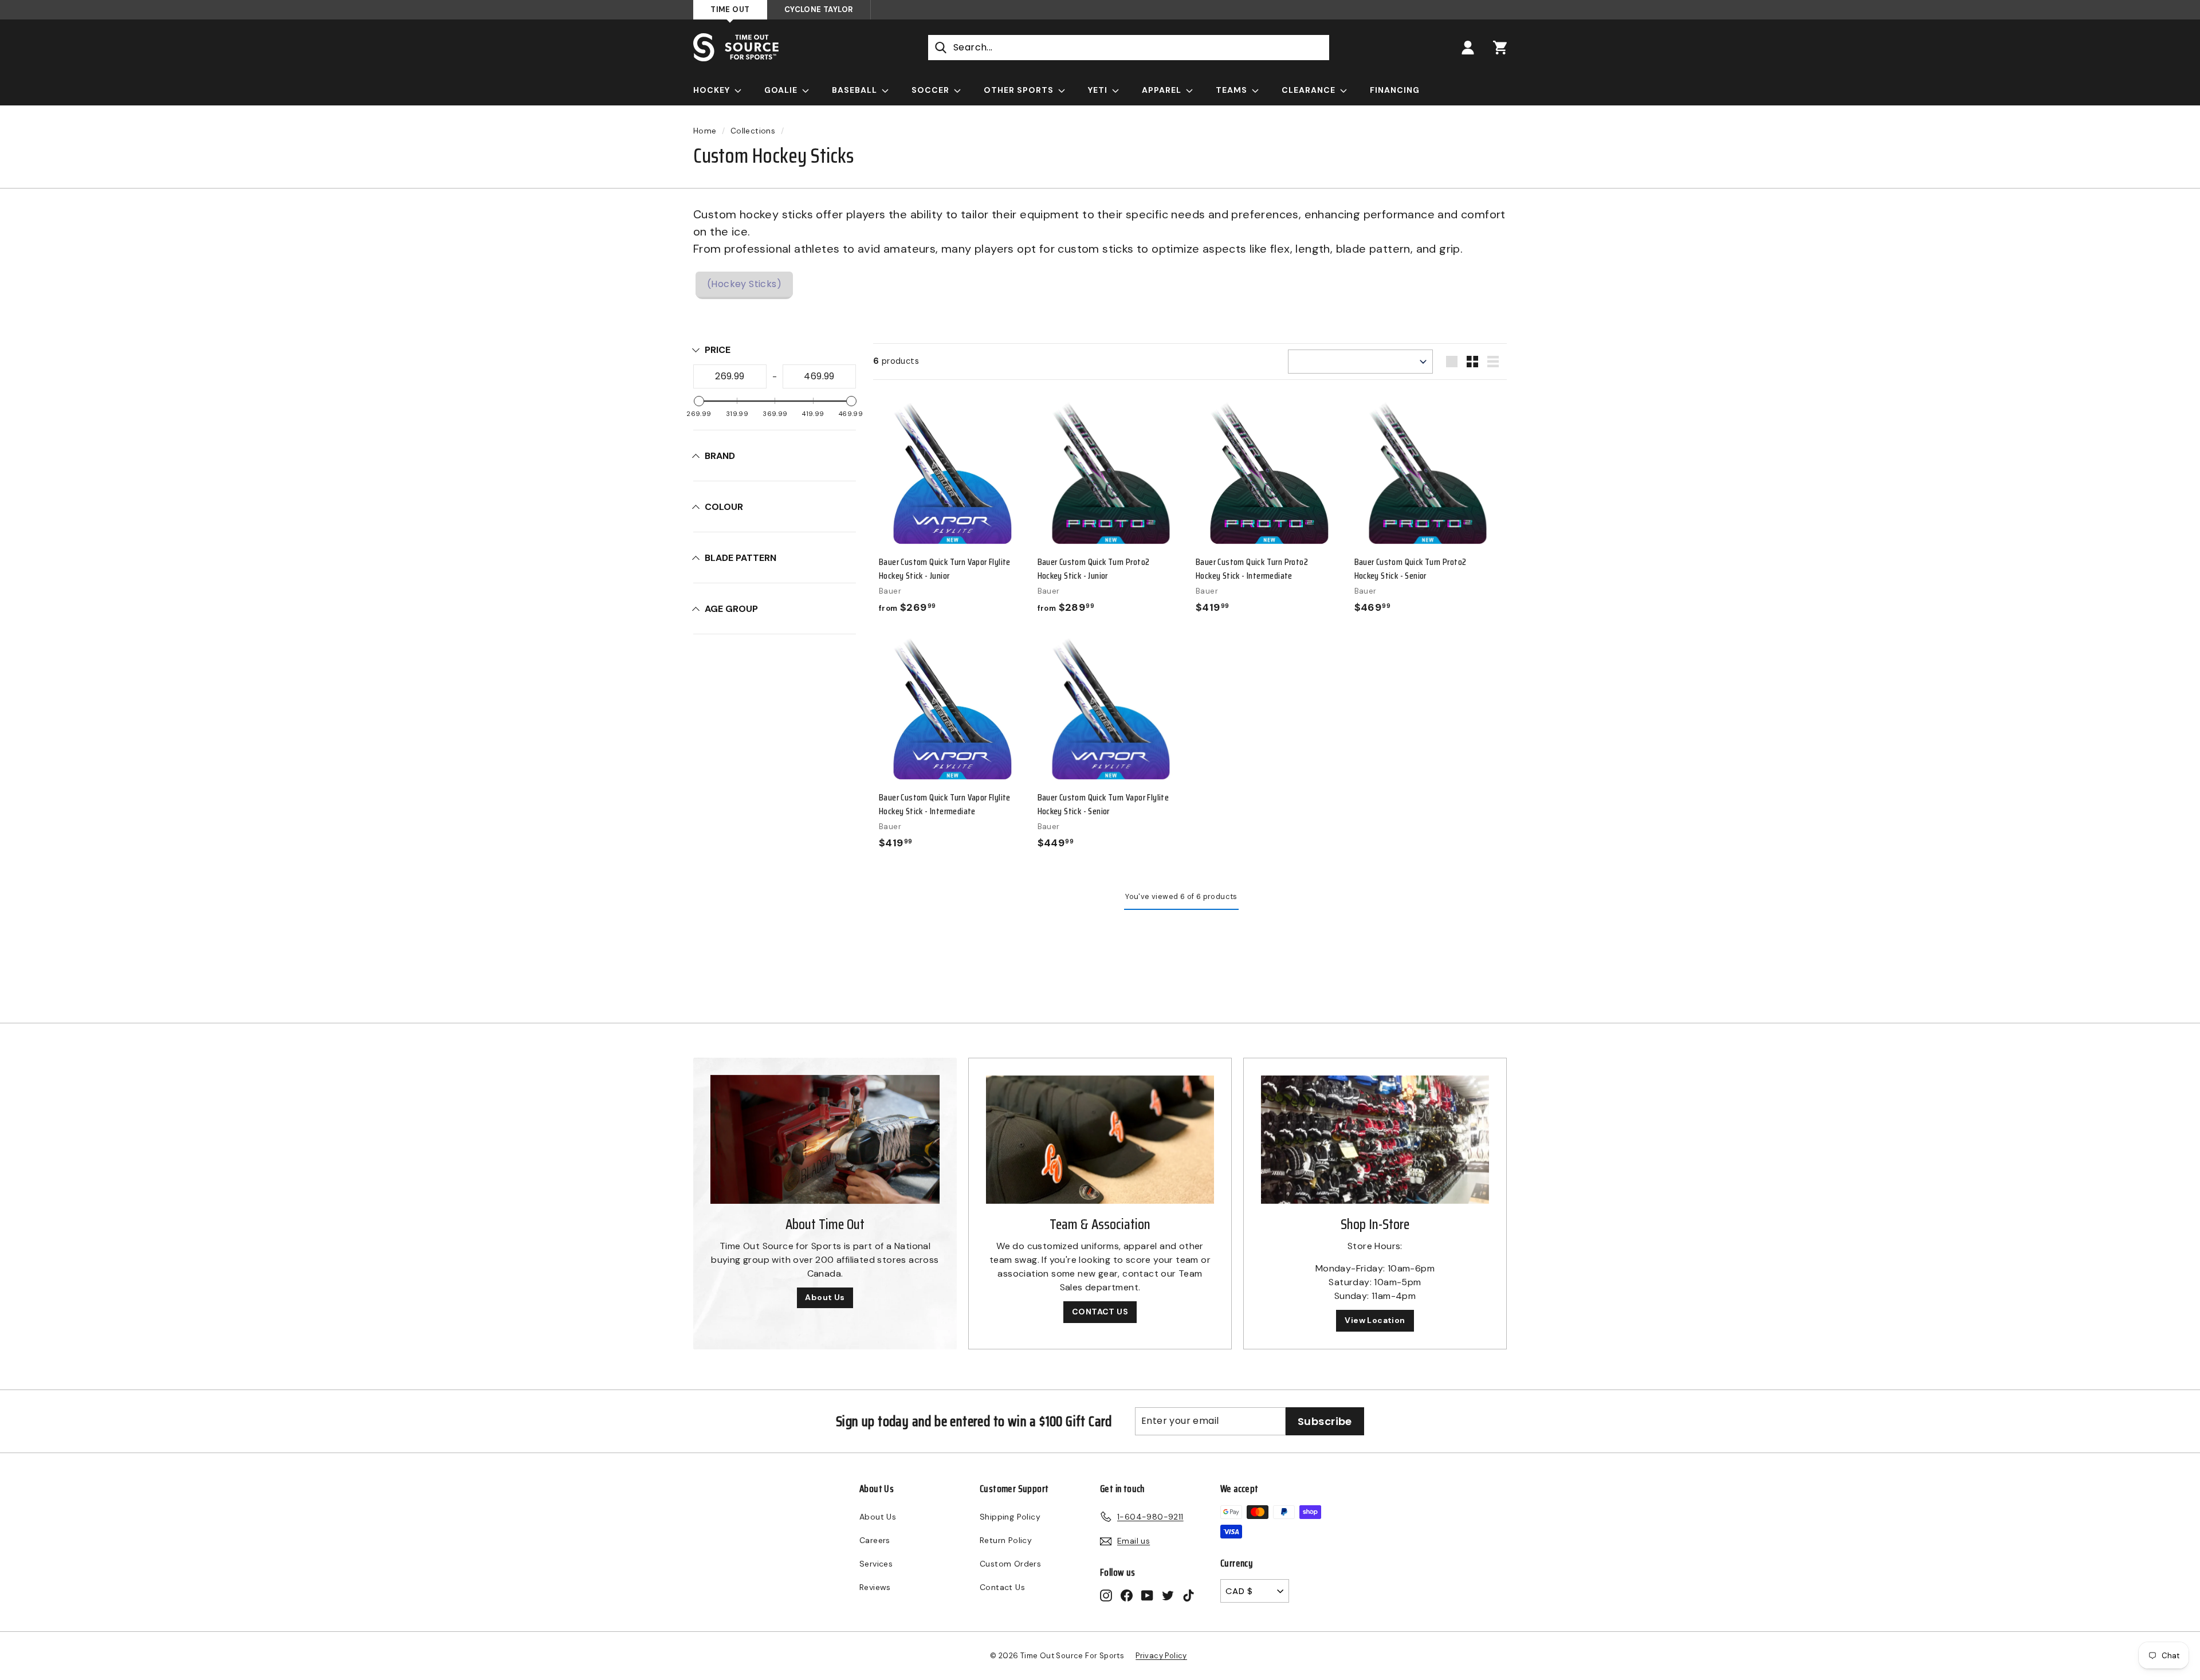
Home (705, 131)
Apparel (1163, 90)
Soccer (932, 90)
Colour (724, 507)
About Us (825, 1297)
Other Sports (1020, 90)
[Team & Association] (1100, 1140)
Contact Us (1002, 1587)
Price (718, 350)
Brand (720, 456)
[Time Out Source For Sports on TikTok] (1189, 1595)
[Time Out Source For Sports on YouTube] (1147, 1595)
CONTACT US (1100, 1312)
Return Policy (1006, 1540)
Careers (875, 1540)
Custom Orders (1010, 1564)
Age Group (731, 609)
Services (876, 1564)
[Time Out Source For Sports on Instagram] (1106, 1595)
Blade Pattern (740, 558)
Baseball (856, 90)
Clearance (1310, 90)
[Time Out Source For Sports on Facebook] (1127, 1595)
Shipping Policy (1010, 1517)
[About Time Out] (825, 1139)
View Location (1375, 1320)
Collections (753, 131)
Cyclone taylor (819, 9)
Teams (1233, 90)
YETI (1099, 90)
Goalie (782, 90)
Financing (1395, 90)
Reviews (875, 1587)
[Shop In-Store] (1375, 1140)
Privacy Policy (1161, 1656)
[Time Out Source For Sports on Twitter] (1168, 1595)
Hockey (713, 90)
